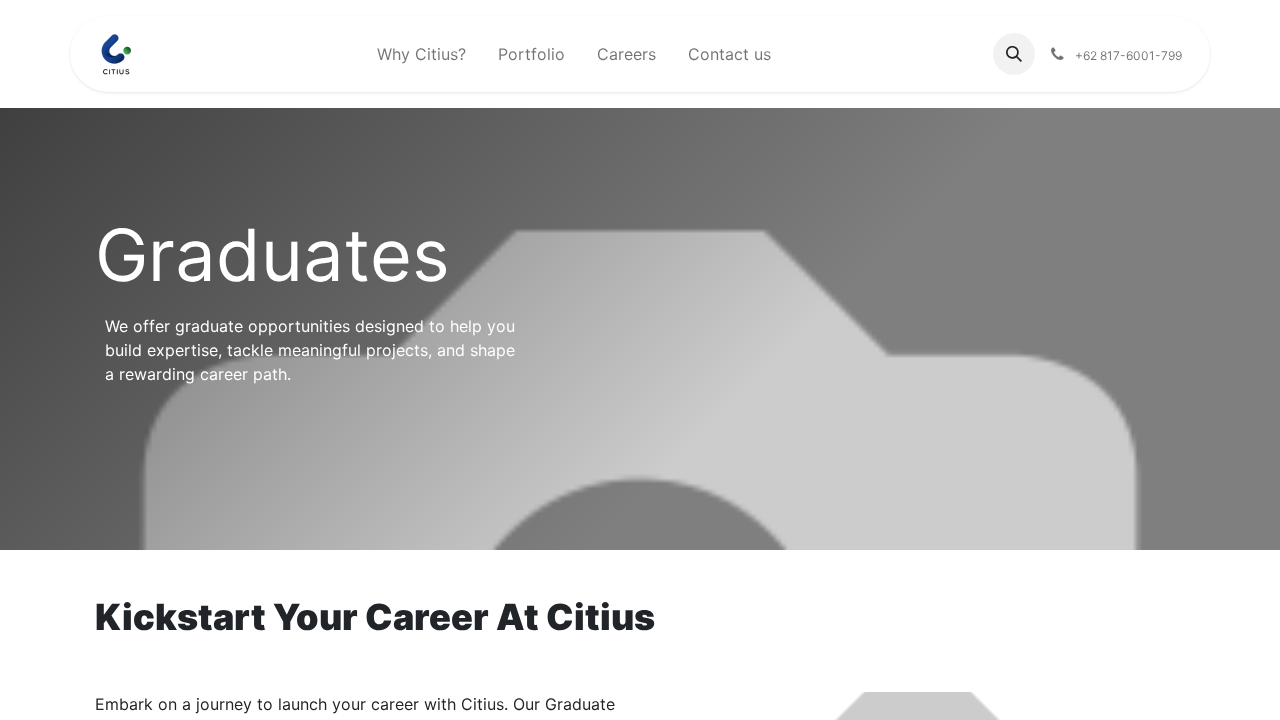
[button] (1014, 54)
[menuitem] (421, 54)
